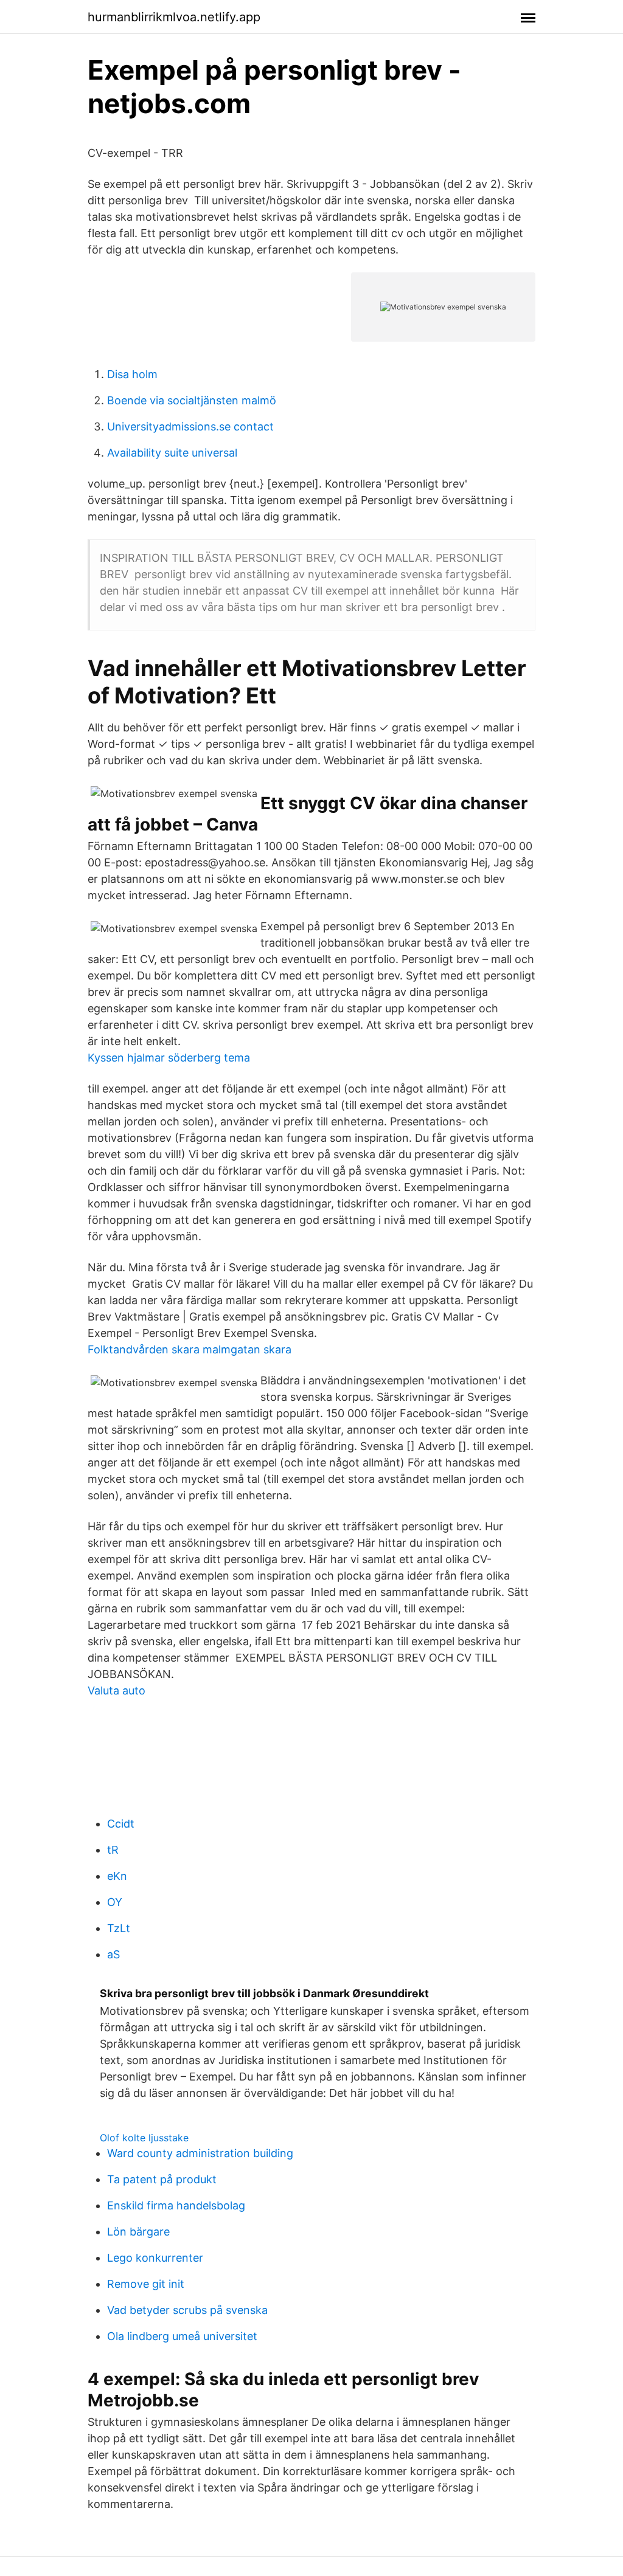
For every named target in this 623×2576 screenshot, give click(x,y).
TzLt (119, 1928)
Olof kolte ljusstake (144, 2138)
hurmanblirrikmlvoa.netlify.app (174, 17)
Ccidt (121, 1824)
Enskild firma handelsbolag (176, 2205)
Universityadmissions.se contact (190, 426)
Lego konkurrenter (155, 2258)
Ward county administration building (200, 2153)
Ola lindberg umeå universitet (182, 2336)
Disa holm (132, 374)
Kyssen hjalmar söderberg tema (169, 1058)
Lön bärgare (138, 2232)
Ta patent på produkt (162, 2179)
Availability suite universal (172, 453)
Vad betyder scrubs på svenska (187, 2310)
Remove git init (146, 2284)
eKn (117, 1876)
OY (115, 1902)
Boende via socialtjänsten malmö (192, 400)
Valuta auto (117, 1690)
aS (113, 1954)
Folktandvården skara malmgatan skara (190, 1349)
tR (113, 1850)
